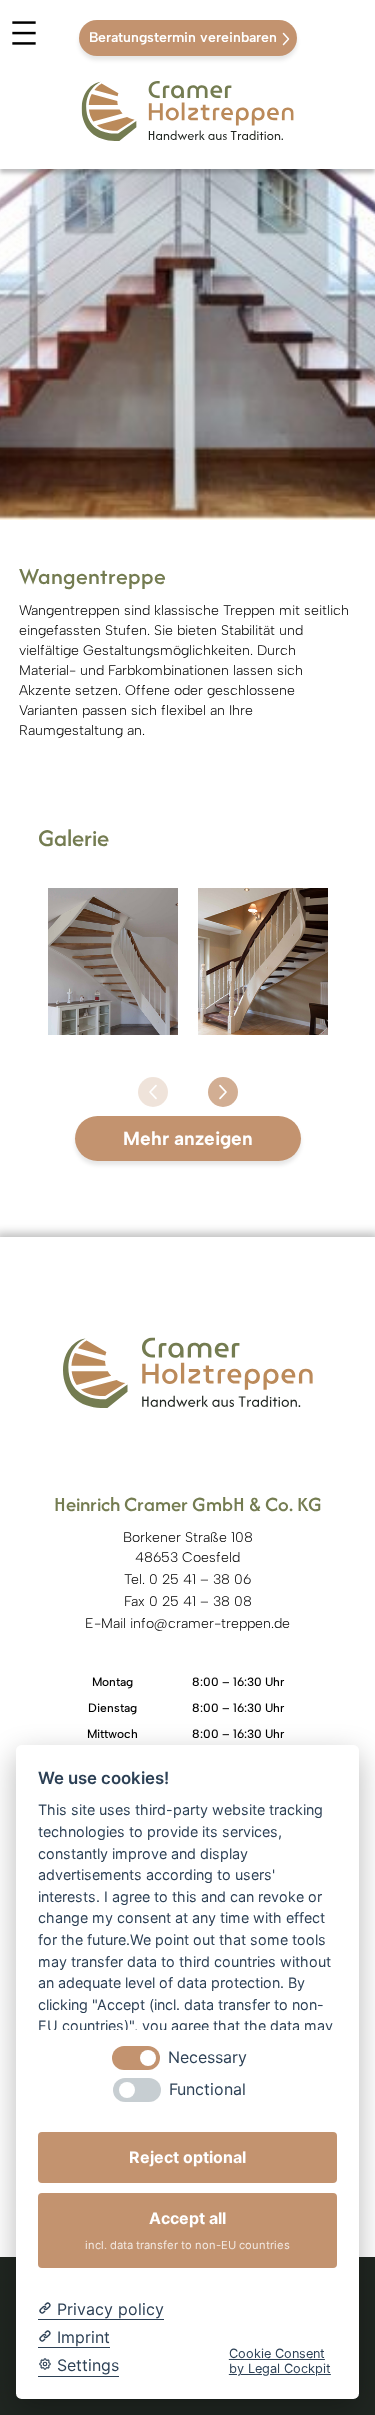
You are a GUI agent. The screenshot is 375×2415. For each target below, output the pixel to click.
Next (208, 1077)
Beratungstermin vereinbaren (183, 37)
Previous (168, 1077)
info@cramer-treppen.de (210, 1623)
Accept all (187, 2229)
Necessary (207, 2057)
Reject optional (187, 2157)
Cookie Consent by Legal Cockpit (280, 2361)
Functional (207, 2089)
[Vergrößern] (152, 914)
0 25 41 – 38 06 (200, 1579)
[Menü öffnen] (24, 39)
